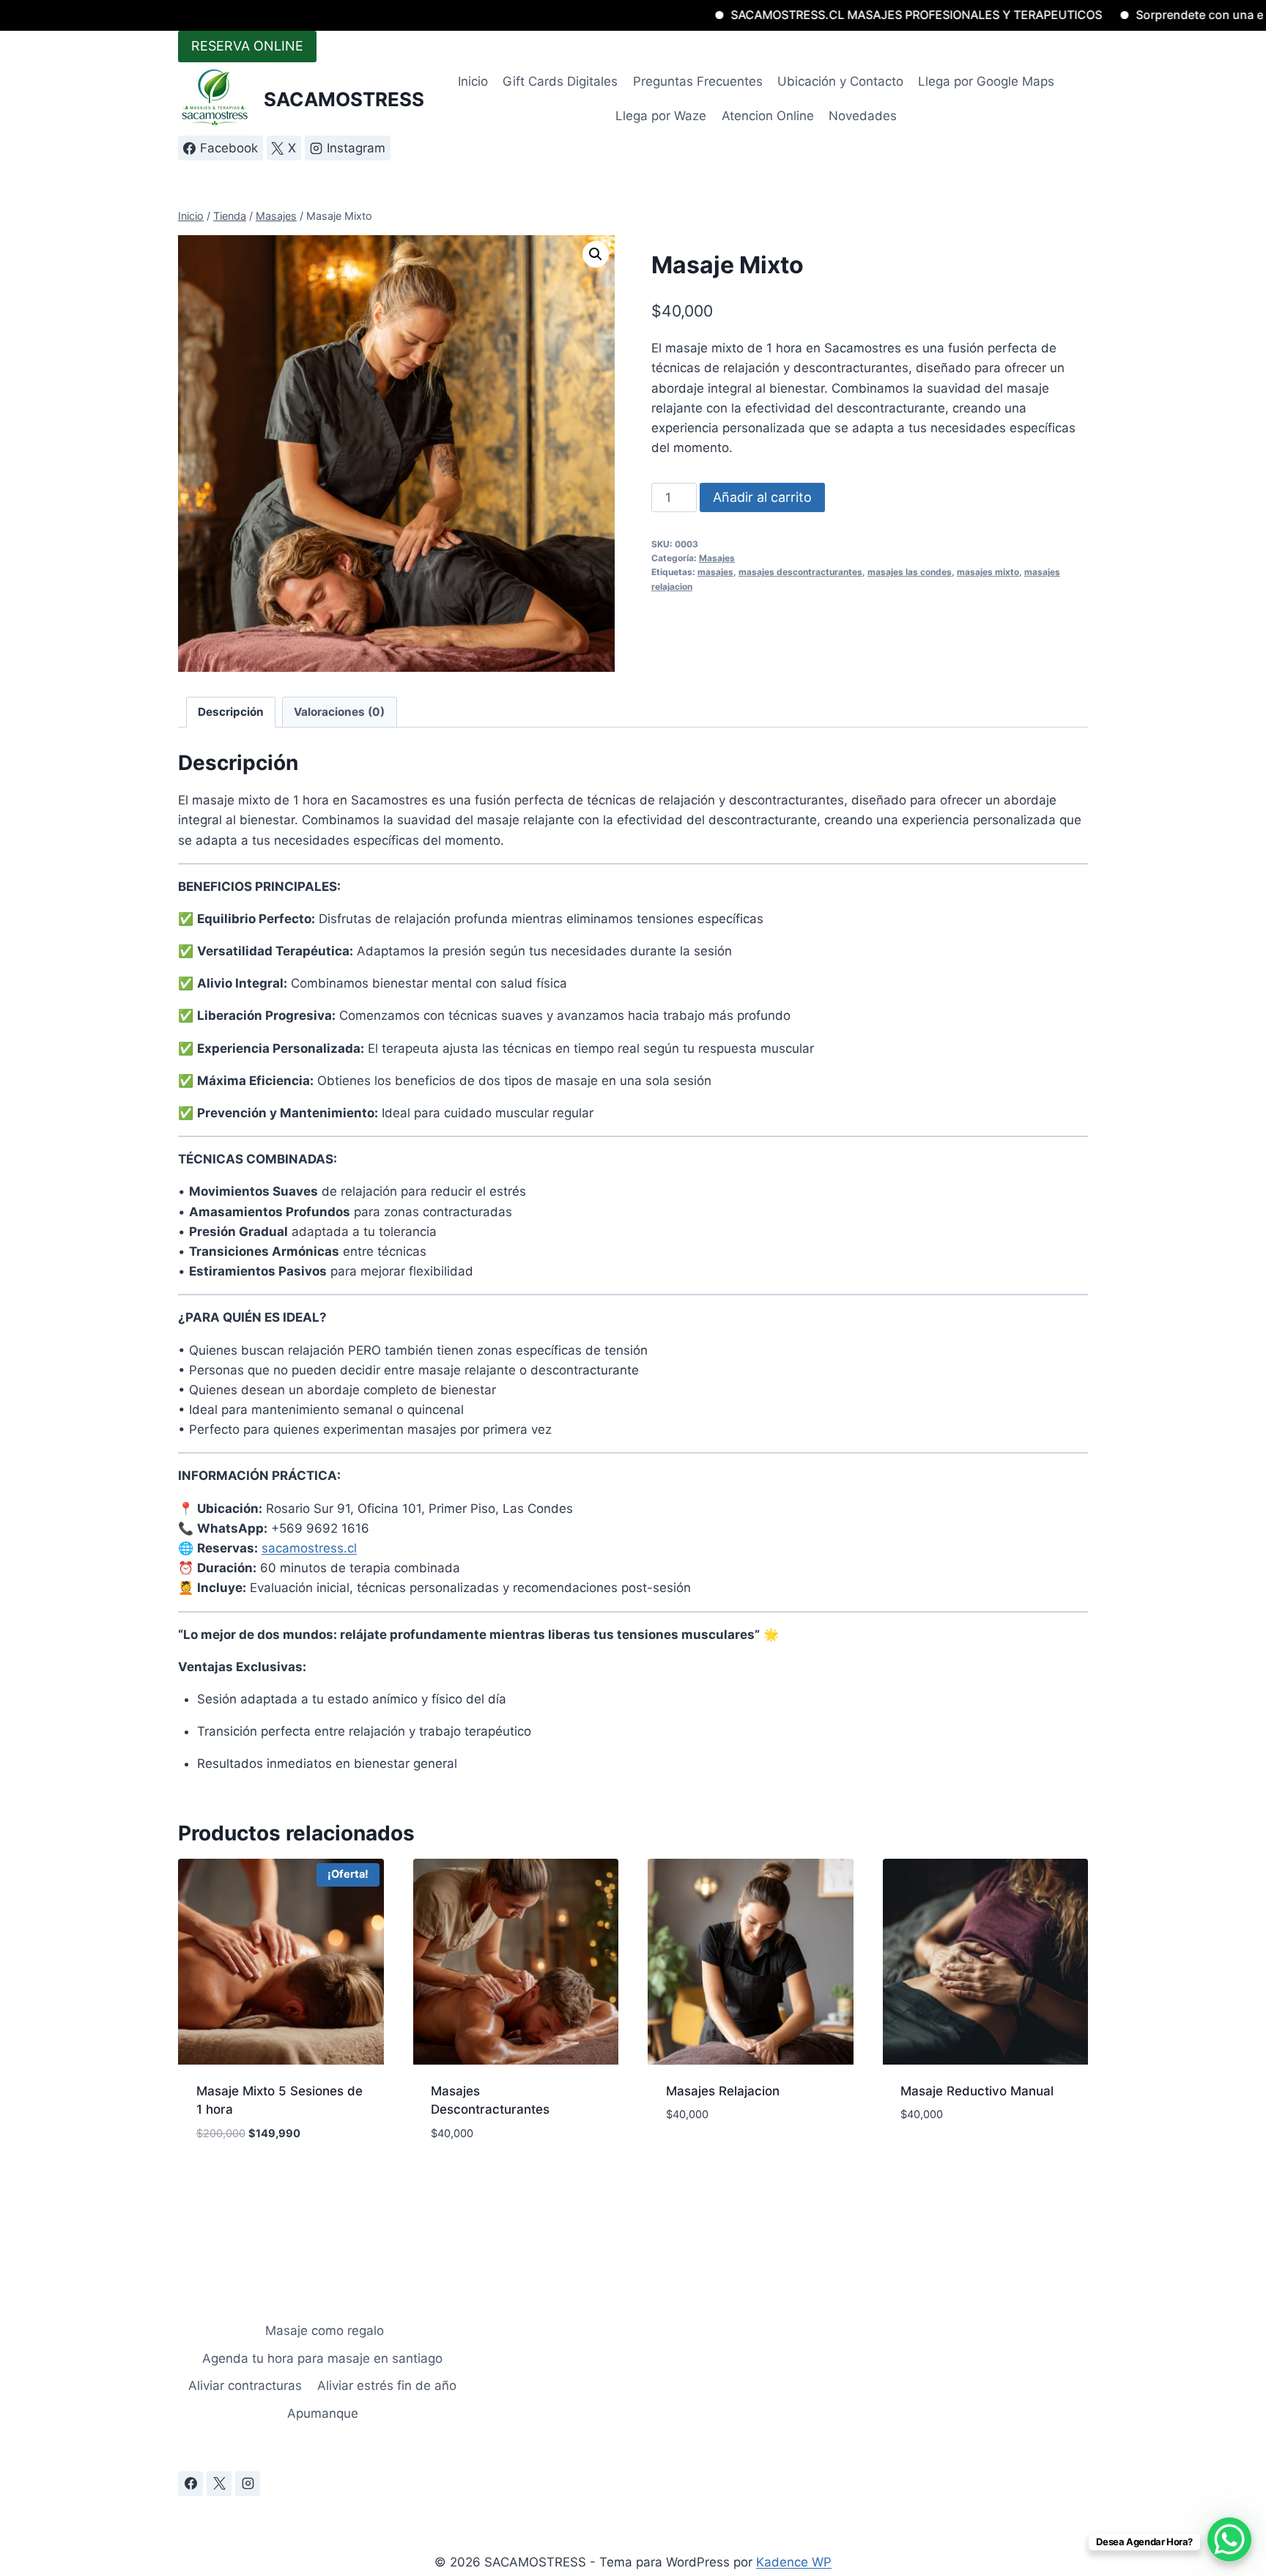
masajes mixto (988, 572)
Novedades (863, 116)
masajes (715, 572)
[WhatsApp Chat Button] (1229, 2539)
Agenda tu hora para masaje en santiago (322, 2358)
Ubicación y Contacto (840, 81)
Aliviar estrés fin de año (387, 2386)
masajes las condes (910, 572)
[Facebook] (190, 2484)
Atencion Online (768, 116)
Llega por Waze (661, 116)
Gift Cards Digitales (560, 81)
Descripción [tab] (231, 712)
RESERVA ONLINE (247, 46)
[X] (219, 2484)
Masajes (717, 558)
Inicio (473, 81)
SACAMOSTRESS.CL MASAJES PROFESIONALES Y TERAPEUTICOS (817, 15)
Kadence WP (794, 2562)
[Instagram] (248, 2484)
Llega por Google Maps (986, 81)
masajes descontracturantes (800, 572)
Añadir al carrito (762, 497)
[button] (596, 254)
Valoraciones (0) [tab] (339, 712)
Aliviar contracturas (245, 2386)
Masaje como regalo (323, 2331)
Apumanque (323, 2413)
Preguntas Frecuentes (698, 81)
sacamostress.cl (309, 1548)
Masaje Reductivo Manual (977, 2091)
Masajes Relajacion (723, 2091)
